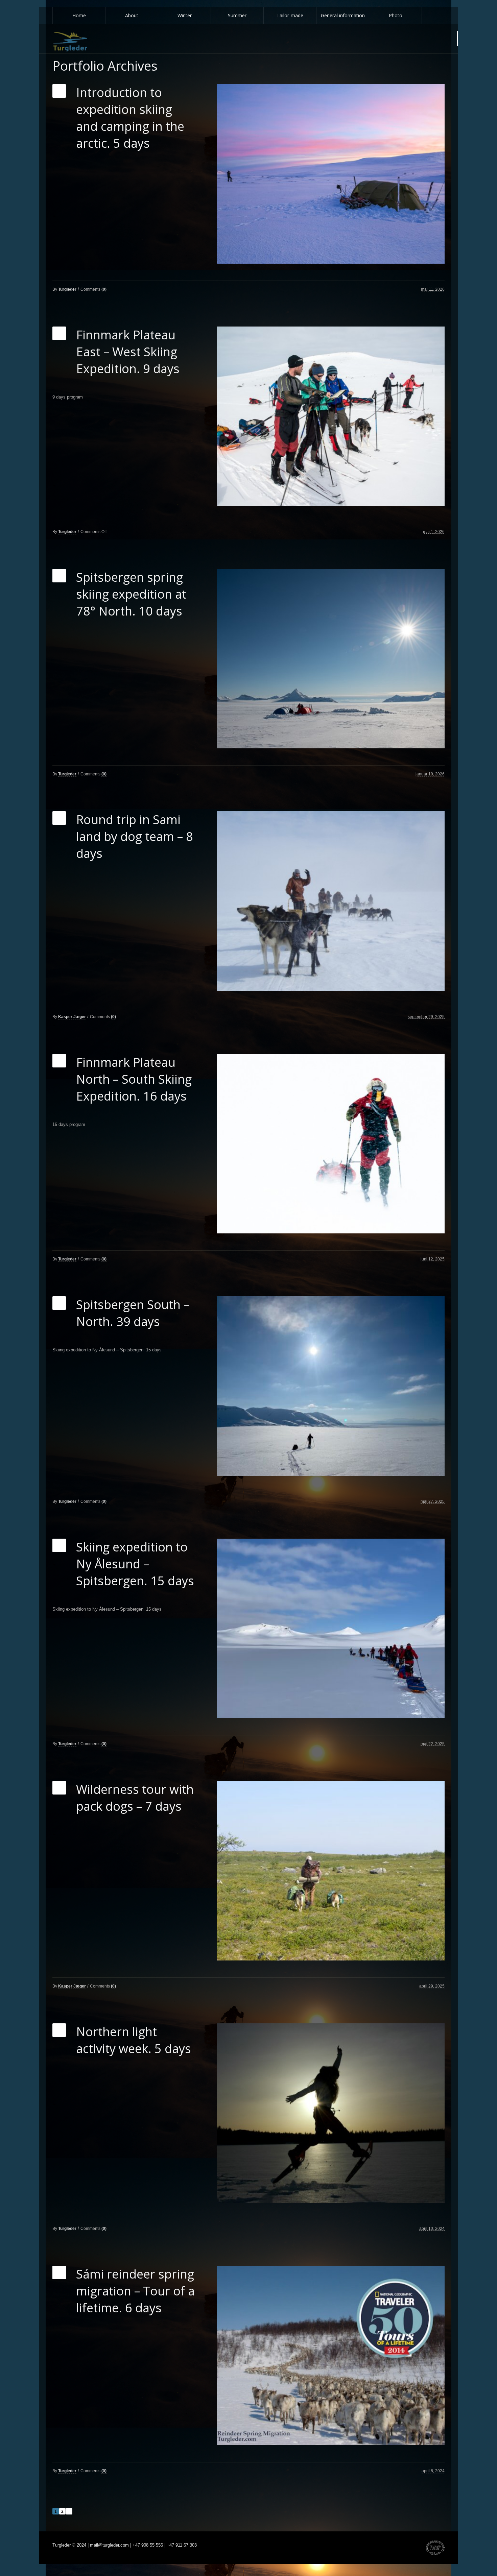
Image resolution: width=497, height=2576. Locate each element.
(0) (104, 289)
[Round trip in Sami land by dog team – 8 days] (331, 901)
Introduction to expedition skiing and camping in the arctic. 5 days (130, 118)
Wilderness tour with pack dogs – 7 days (135, 1798)
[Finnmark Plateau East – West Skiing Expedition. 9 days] (331, 416)
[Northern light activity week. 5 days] (331, 2113)
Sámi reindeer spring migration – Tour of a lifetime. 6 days (135, 2291)
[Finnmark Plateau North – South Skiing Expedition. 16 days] (331, 1144)
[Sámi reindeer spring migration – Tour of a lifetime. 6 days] (331, 2355)
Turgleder (67, 289)
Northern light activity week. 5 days (134, 2040)
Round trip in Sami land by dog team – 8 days (135, 836)
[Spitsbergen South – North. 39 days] (331, 1386)
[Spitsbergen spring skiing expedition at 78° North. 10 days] (331, 659)
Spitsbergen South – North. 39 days (133, 1313)
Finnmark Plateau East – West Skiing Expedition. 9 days (128, 352)
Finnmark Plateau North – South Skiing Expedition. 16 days (134, 1079)
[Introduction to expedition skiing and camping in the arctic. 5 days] (331, 174)
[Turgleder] (70, 42)
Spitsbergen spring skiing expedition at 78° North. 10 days (131, 594)
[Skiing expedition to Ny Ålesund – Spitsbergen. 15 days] (331, 1628)
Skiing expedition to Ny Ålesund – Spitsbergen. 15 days (135, 1564)
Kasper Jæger (72, 1017)
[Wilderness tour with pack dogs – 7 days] (331, 1871)
